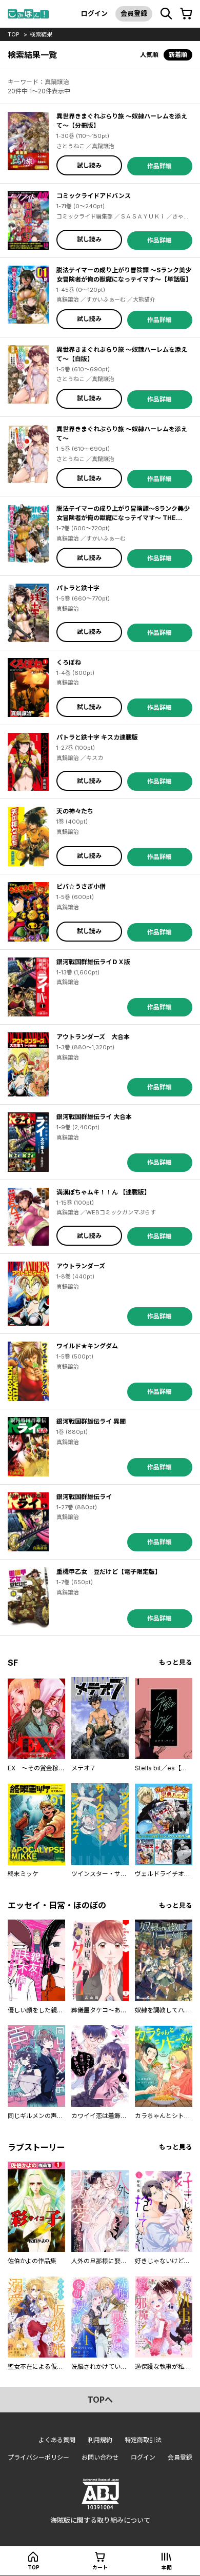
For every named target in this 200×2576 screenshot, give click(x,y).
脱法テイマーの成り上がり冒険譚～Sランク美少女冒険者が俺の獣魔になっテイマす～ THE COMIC (123, 518)
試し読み (89, 165)
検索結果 (41, 34)
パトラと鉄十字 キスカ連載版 (97, 737)
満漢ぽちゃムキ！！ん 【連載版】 (103, 1192)
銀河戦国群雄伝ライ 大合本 (94, 1117)
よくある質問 (57, 2440)
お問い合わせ (100, 2457)
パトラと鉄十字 (78, 588)
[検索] (166, 14)
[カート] (186, 14)
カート (100, 2567)
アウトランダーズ (81, 1266)
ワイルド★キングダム (87, 1346)
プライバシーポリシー (38, 2457)
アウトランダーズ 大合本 (93, 1037)
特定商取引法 (143, 2440)
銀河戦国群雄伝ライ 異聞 (91, 1421)
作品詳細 (159, 166)
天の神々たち (75, 811)
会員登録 (134, 13)
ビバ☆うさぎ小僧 (81, 886)
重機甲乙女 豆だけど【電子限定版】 (109, 1572)
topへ (100, 2400)
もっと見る (176, 1662)
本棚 (167, 2567)
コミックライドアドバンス (94, 196)
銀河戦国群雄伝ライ (84, 1497)
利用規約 (100, 2440)
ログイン (94, 13)
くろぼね (69, 662)
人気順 (149, 55)
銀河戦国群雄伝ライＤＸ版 (93, 962)
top (14, 34)
